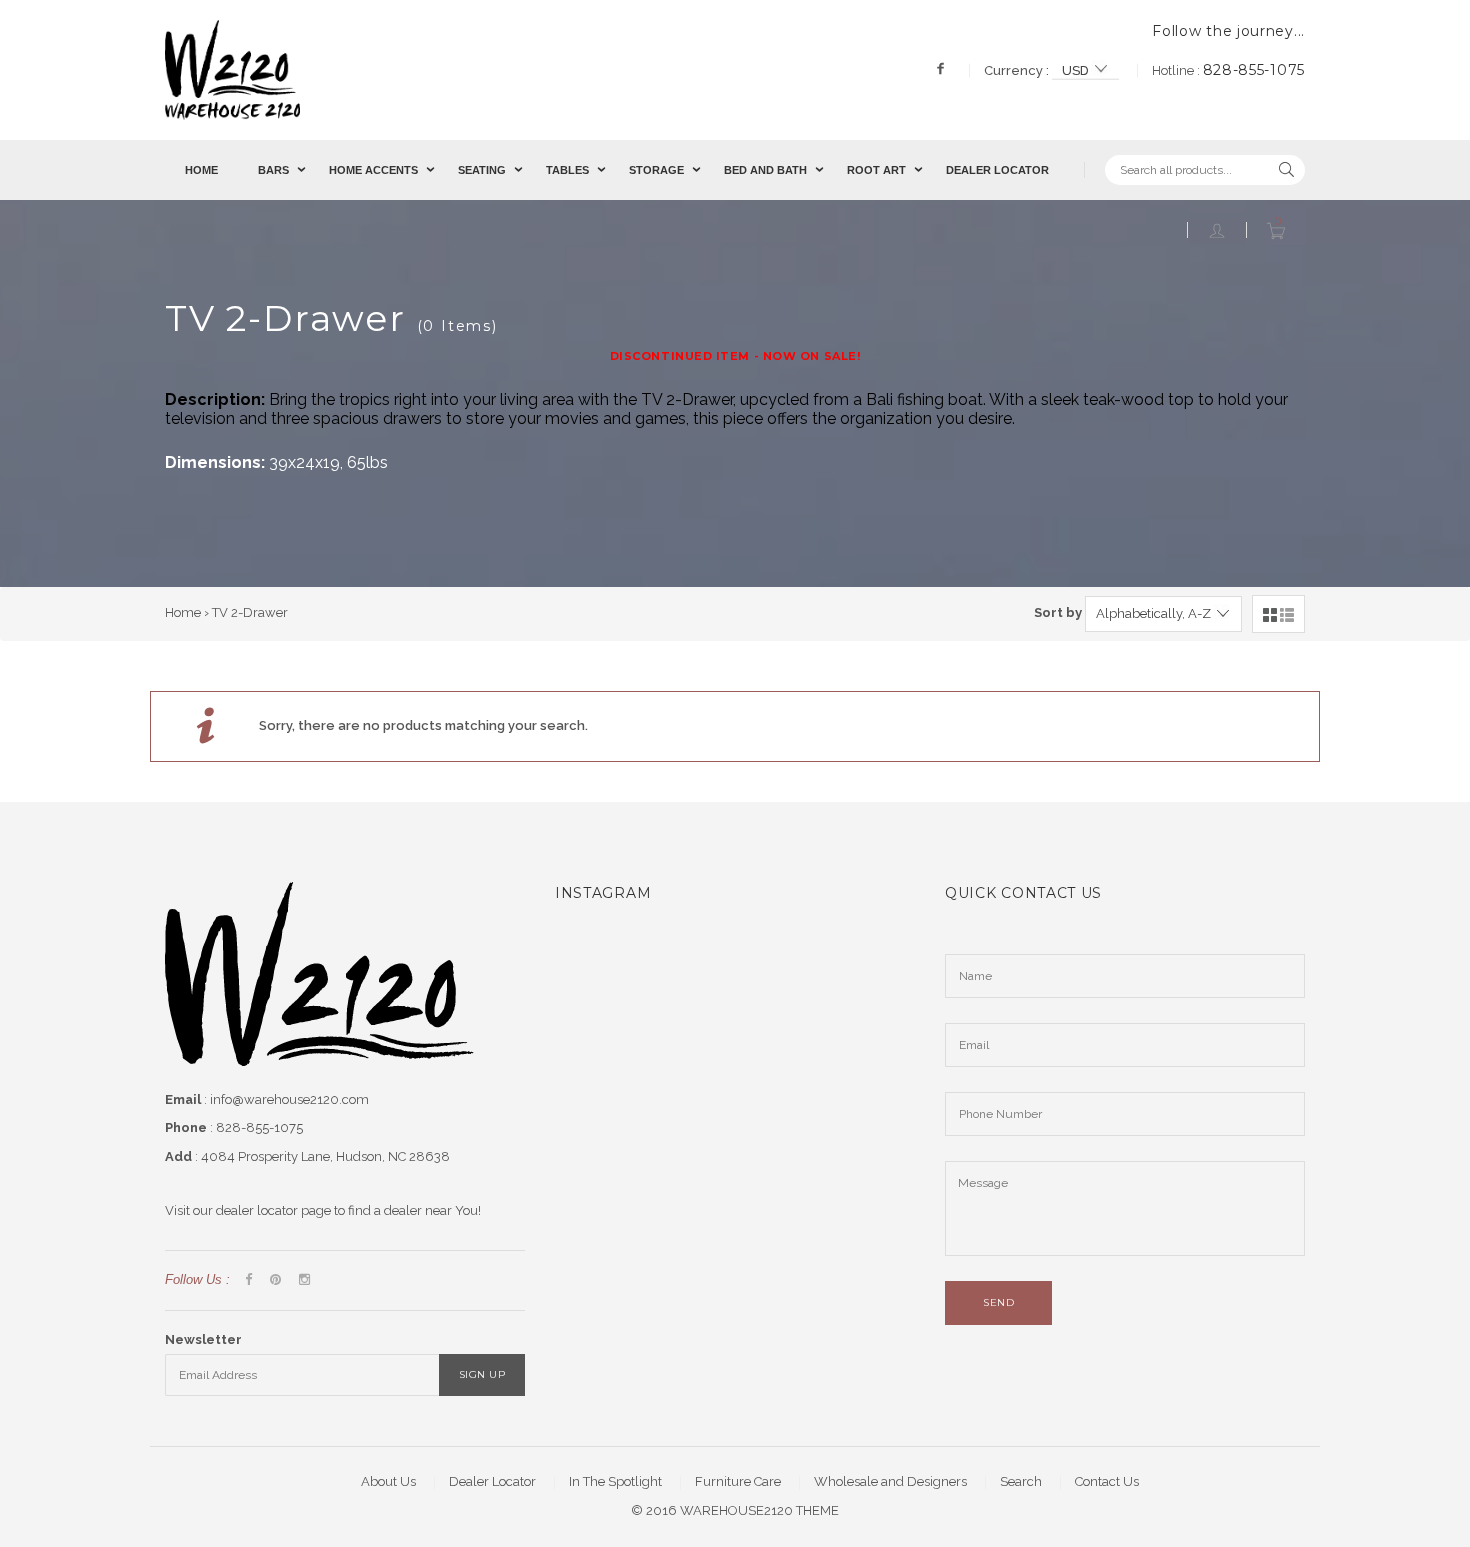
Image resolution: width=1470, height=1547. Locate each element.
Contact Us (1107, 1481)
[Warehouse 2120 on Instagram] (304, 1280)
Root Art (876, 170)
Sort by (1058, 612)
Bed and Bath (765, 170)
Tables (567, 170)
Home (201, 170)
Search (1021, 1481)
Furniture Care (738, 1481)
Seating (482, 170)
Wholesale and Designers (890, 1481)
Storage (656, 170)
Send (998, 1302)
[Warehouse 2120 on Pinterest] (275, 1280)
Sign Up (482, 1374)
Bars (273, 170)
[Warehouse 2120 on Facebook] (248, 1280)
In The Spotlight (615, 1481)
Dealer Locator (997, 170)
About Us (388, 1481)
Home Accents (373, 170)
